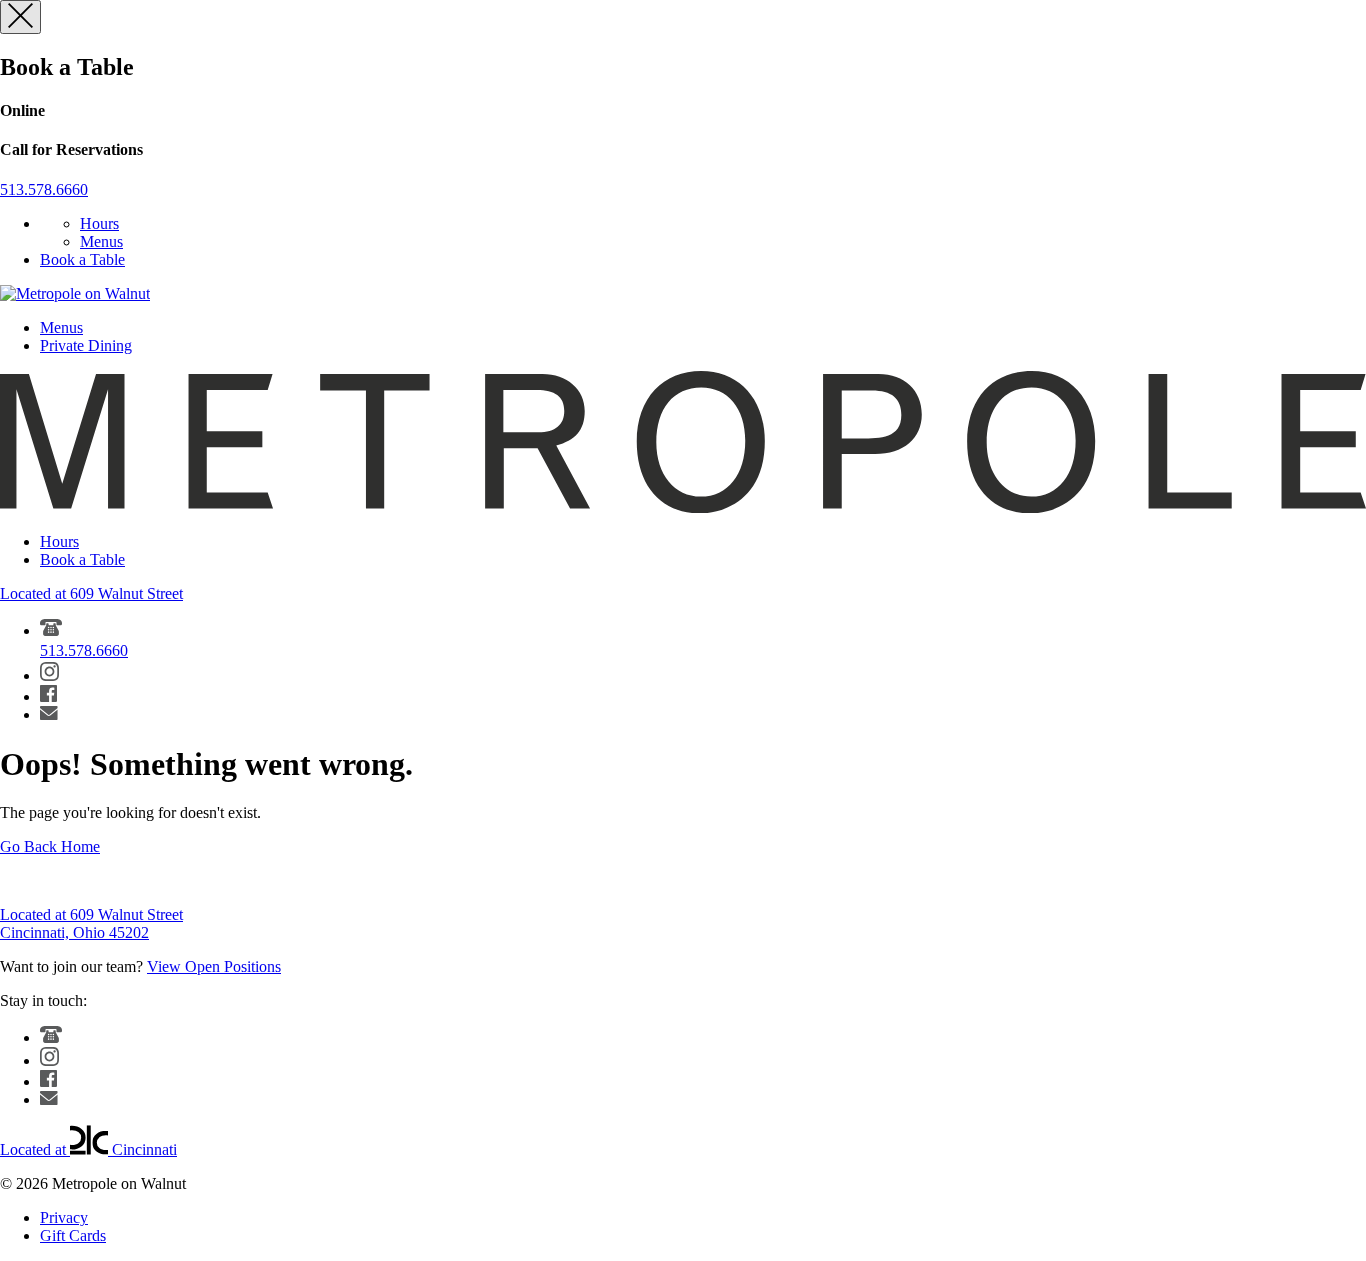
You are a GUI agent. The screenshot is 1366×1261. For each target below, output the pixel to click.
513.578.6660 (44, 189)
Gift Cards (73, 1235)
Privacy (64, 1217)
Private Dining (86, 345)
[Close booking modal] (20, 17)
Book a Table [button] (82, 259)
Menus (101, 241)
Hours (99, 223)
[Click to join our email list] (49, 714)
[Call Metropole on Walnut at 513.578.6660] (51, 1037)
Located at (88, 1149)
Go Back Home (50, 846)
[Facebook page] (48, 696)
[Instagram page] (49, 675)
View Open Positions (214, 966)
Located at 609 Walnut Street (91, 593)
